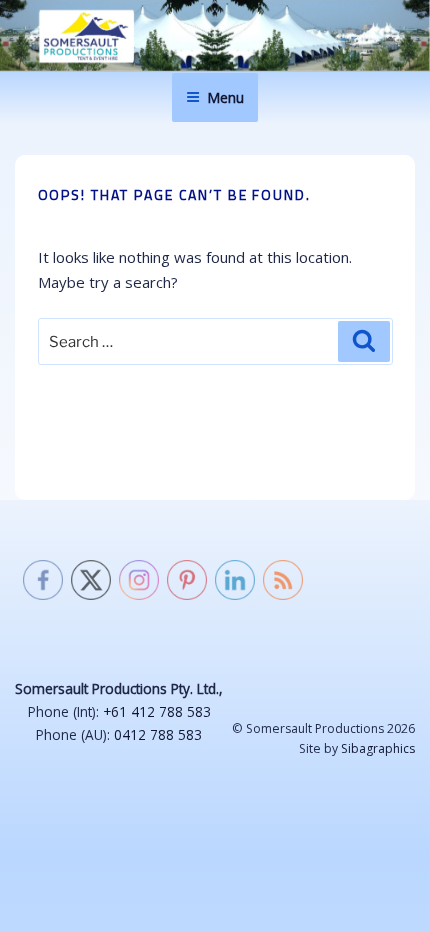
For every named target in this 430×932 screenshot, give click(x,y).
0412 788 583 (158, 734)
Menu (225, 97)
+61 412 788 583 (157, 711)
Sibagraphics (378, 748)
